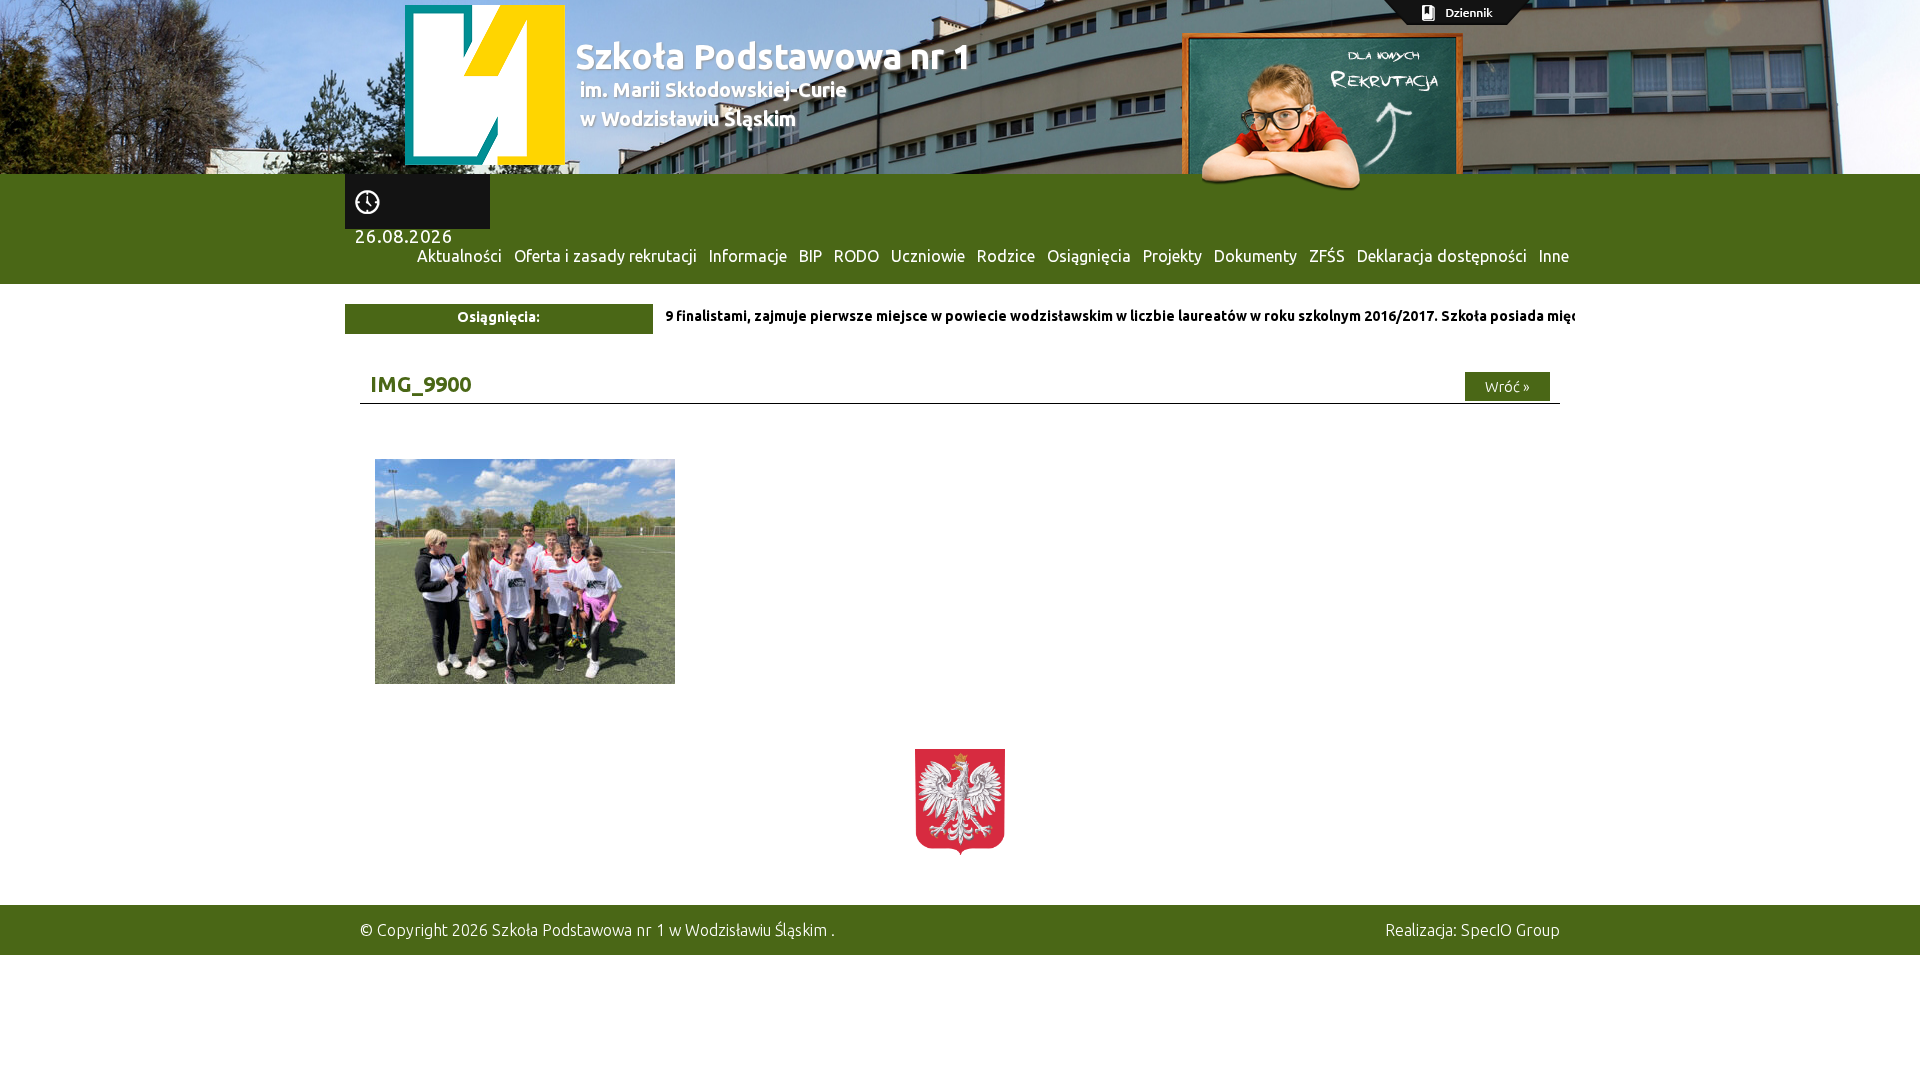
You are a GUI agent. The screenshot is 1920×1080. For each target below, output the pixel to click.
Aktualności (459, 256)
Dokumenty (1255, 256)
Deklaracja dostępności (1442, 256)
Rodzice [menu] (1006, 256)
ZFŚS (1327, 256)
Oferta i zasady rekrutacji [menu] (605, 256)
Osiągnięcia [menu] (1089, 256)
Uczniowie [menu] (928, 256)
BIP (810, 256)
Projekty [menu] (1172, 256)
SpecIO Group (1510, 930)
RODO (856, 256)
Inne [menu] (1554, 256)
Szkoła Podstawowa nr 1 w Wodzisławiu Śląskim (659, 930)
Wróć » (1507, 386)
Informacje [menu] (748, 256)
